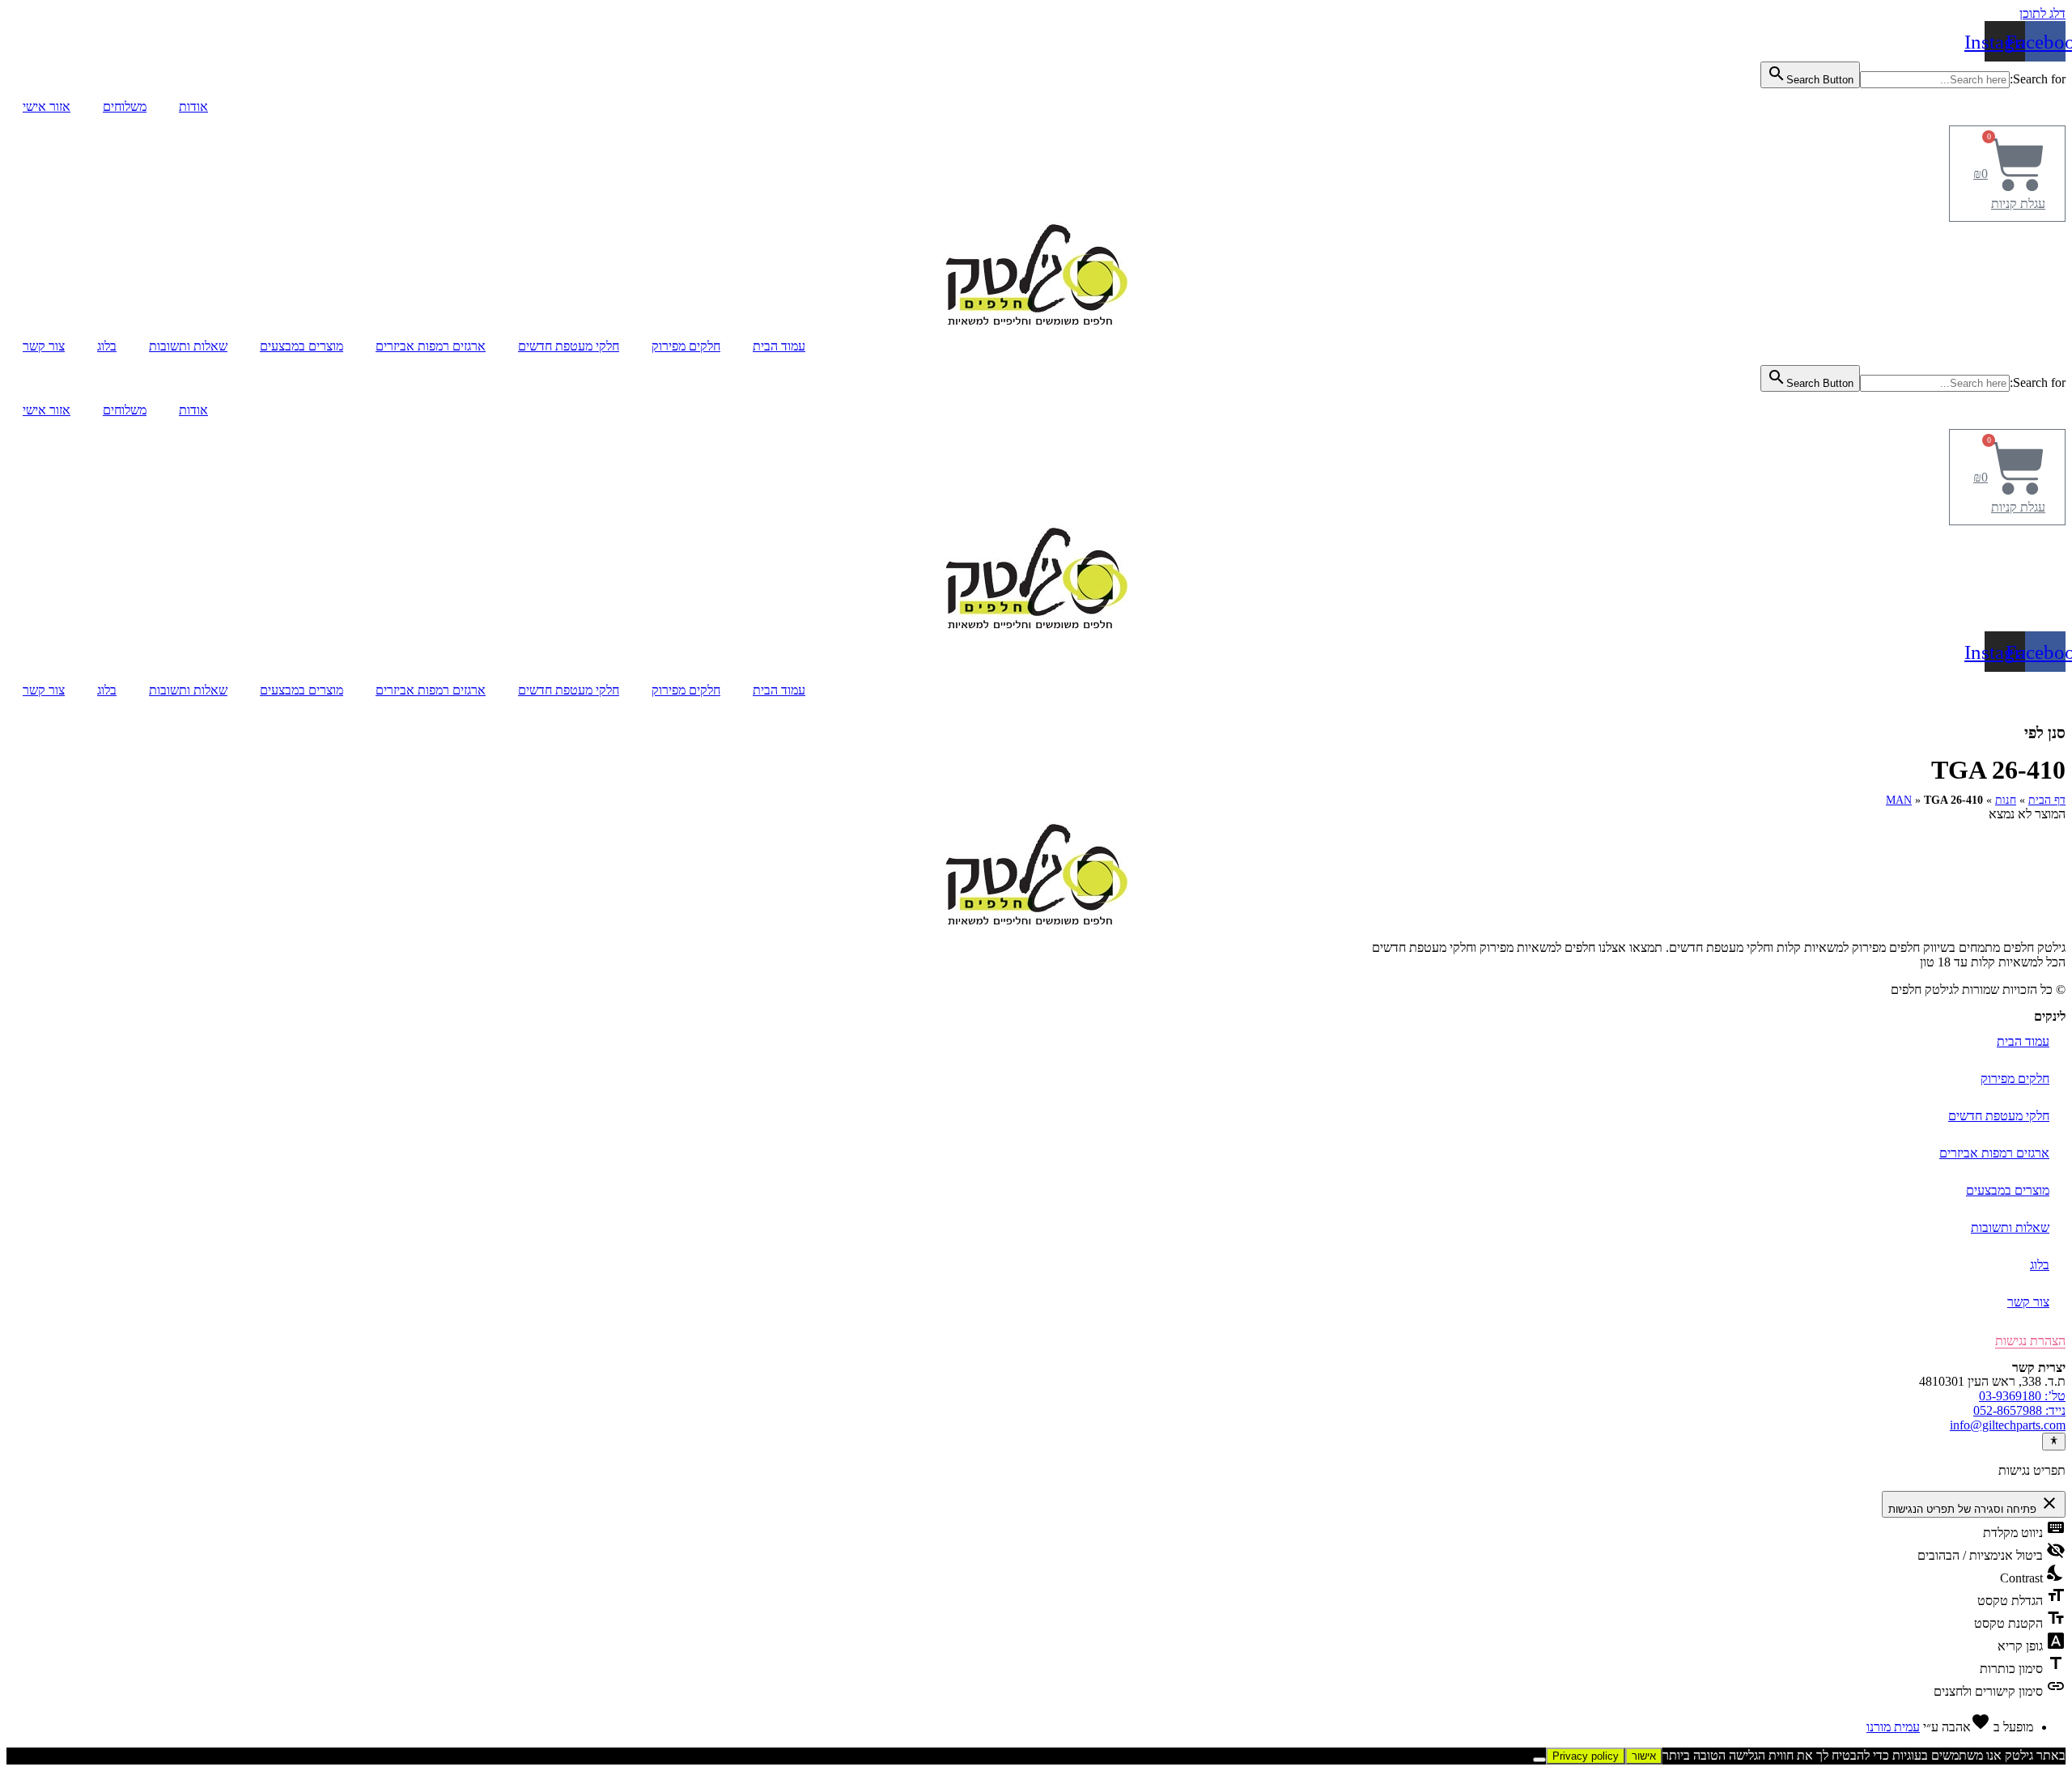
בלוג (107, 346)
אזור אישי (47, 106)
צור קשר (44, 346)
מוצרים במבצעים (301, 346)
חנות (2006, 800)
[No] (1539, 1760)
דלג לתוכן (2042, 13)
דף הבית (2047, 800)
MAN (1899, 800)
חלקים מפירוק (686, 346)
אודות (193, 106)
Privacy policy (1586, 1756)
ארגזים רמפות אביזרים (431, 346)
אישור (1644, 1756)
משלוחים (125, 106)
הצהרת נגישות (2030, 1341)
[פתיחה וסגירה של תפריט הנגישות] (2054, 1442)
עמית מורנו (1893, 1727)
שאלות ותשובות (188, 346)
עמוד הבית (779, 346)
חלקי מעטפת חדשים (569, 346)
